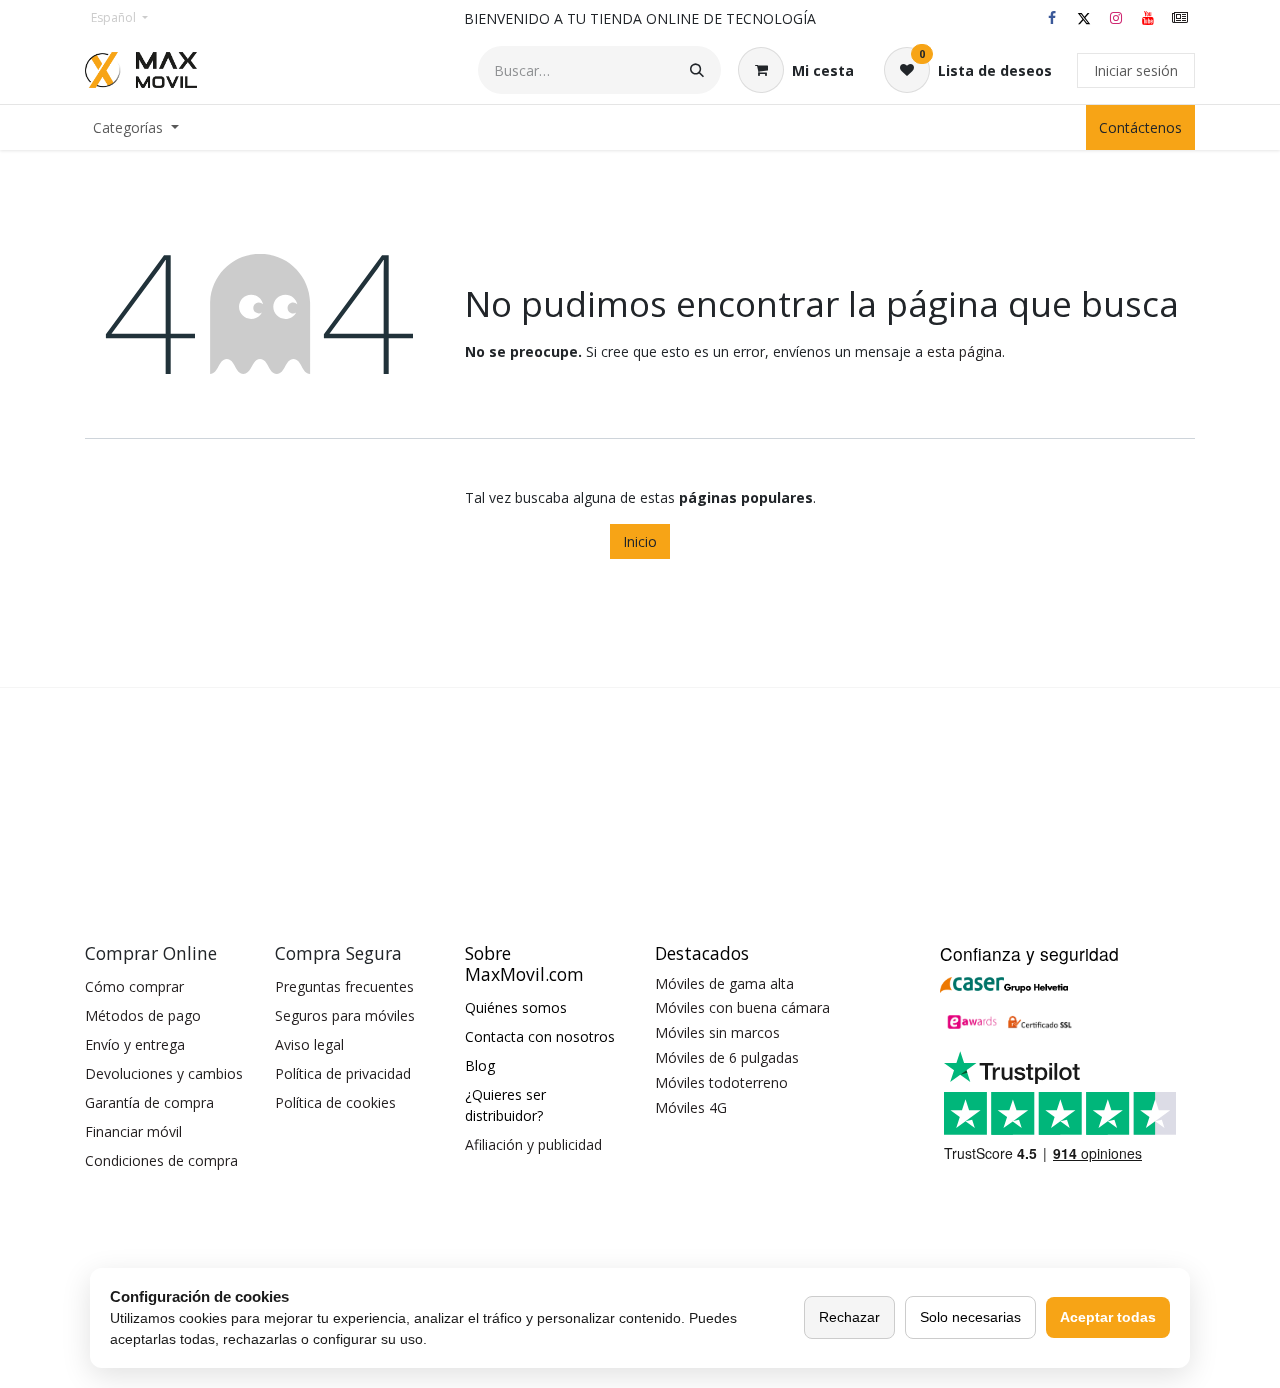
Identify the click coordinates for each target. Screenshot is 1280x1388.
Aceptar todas (1108, 1317)
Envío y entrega (135, 1044)
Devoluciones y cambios (164, 1073)
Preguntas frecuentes (344, 986)
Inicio (640, 541)
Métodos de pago (143, 1015)
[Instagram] (1116, 18)
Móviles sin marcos (717, 1032)
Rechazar (849, 1317)
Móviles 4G (691, 1107)
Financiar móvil (133, 1131)
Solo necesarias (970, 1317)
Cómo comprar (134, 986)
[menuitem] (136, 127)
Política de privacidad (343, 1073)
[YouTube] (1148, 18)
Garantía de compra (149, 1102)
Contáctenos (1140, 127)
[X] (1084, 18)
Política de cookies (335, 1102)
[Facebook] (1052, 18)
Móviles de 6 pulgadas (727, 1057)
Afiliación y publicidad (533, 1144)
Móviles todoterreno (721, 1082)
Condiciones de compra (161, 1160)
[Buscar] (697, 70)
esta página (964, 351)
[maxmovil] (1180, 18)
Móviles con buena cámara (742, 1007)
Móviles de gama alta (724, 983)
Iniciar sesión (1136, 70)
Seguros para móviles (345, 1015)
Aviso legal (309, 1044)
